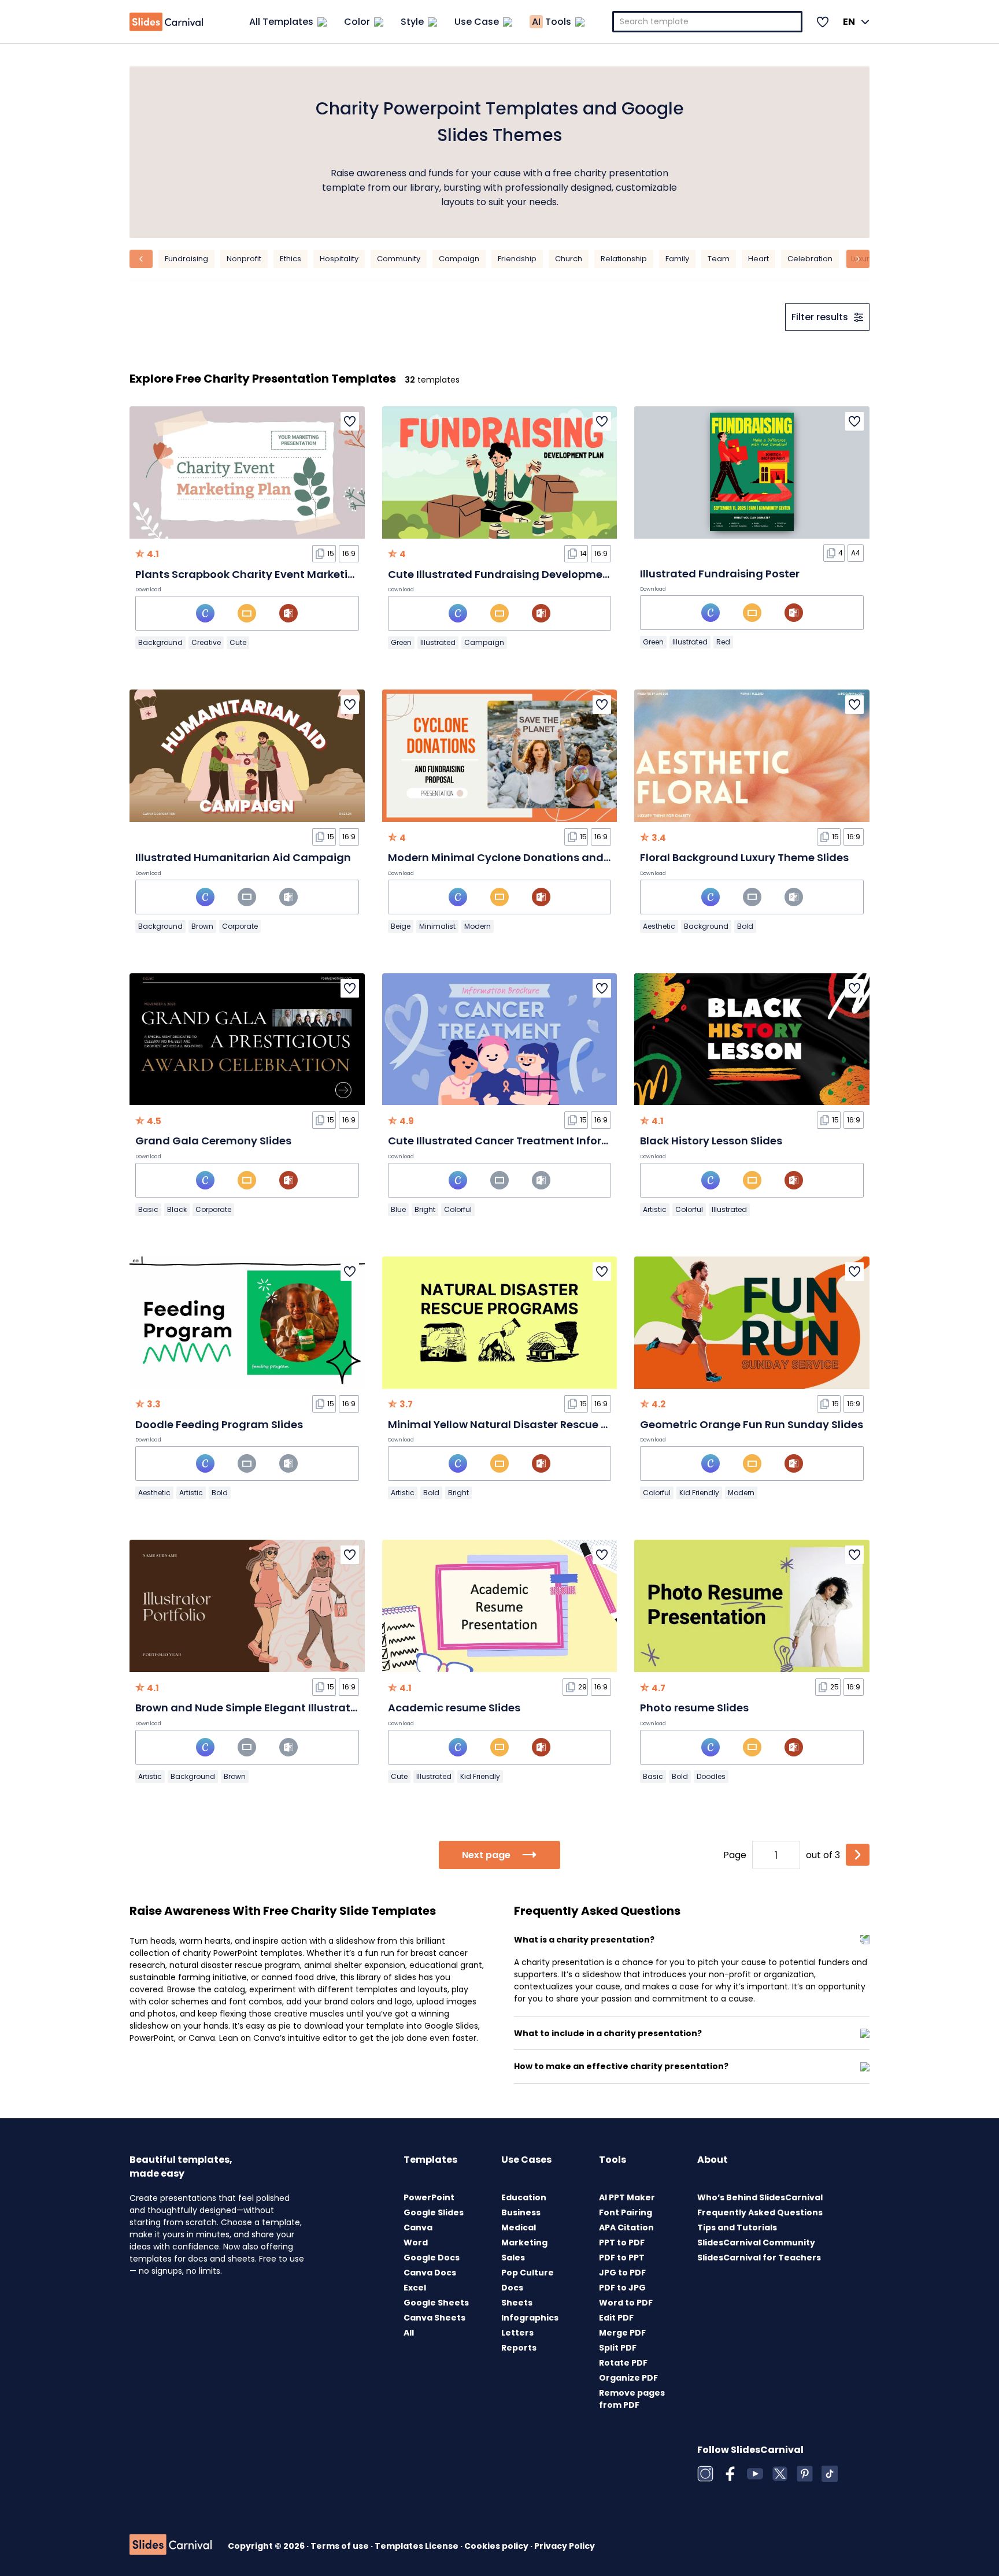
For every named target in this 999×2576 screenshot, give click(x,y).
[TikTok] (830, 2474)
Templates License (417, 2546)
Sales (513, 2258)
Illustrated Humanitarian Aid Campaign (243, 857)
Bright (425, 1209)
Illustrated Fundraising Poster (720, 574)
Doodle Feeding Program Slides (219, 1424)
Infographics (530, 2318)
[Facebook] (730, 2474)
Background (160, 642)
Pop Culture (528, 2273)
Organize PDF (628, 2378)
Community (399, 259)
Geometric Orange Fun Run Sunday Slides (752, 1424)
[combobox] (708, 22)
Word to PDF (626, 2303)
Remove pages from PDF (632, 2399)
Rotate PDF (623, 2363)
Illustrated (438, 642)
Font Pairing (626, 2212)
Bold (745, 926)
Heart (758, 259)
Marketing (524, 2243)
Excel (415, 2288)
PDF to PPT (622, 2258)
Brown (202, 926)
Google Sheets (436, 2303)
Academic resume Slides (454, 1708)
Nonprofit (244, 259)
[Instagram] (705, 2474)
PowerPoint (429, 2197)
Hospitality (339, 259)
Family (677, 259)
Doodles (711, 1776)
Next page (486, 1855)
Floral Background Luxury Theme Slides (744, 857)
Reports (519, 2348)
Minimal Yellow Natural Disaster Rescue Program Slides (535, 1424)
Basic (148, 1209)
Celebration (810, 259)
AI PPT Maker (627, 2197)
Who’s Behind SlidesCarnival (760, 2197)
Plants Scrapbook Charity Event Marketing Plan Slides (279, 574)
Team (719, 259)
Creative (206, 642)
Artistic (655, 1209)
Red (723, 642)
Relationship (624, 259)
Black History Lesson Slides (711, 1141)
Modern (478, 926)
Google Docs (432, 2258)
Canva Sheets (434, 2318)
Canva (418, 2227)
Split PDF (618, 2348)
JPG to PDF (622, 2273)
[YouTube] (755, 2474)
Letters (517, 2333)
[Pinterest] (805, 2474)
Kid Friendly (699, 1493)
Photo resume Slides (694, 1708)
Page (735, 1855)
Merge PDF (622, 2333)
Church (569, 259)
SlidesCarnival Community (756, 2243)
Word (416, 2243)
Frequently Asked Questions (760, 2212)
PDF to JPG (622, 2288)
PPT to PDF (622, 2243)
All (409, 2333)
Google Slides (434, 2212)
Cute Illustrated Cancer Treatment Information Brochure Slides (557, 1141)
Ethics (291, 259)
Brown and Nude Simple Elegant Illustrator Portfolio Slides (289, 1708)
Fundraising (186, 259)
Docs (512, 2288)
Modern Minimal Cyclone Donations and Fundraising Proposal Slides (571, 857)
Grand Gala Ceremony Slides (213, 1141)
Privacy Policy (565, 2546)
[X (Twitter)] (780, 2474)
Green (401, 642)
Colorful (458, 1209)
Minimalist (437, 926)
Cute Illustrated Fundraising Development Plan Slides (531, 574)
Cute (238, 642)
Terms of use (341, 2546)
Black (177, 1209)
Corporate (240, 926)
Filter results (820, 317)
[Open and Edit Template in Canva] (205, 613)
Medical (519, 2227)
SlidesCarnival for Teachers (759, 2258)
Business (521, 2212)
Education (524, 2197)
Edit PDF (616, 2318)
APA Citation (626, 2227)
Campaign (459, 259)
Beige (401, 926)
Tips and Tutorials (737, 2227)
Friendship (517, 259)
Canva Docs (430, 2273)
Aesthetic (659, 926)
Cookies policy (497, 2546)
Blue (398, 1209)
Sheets (517, 2303)
